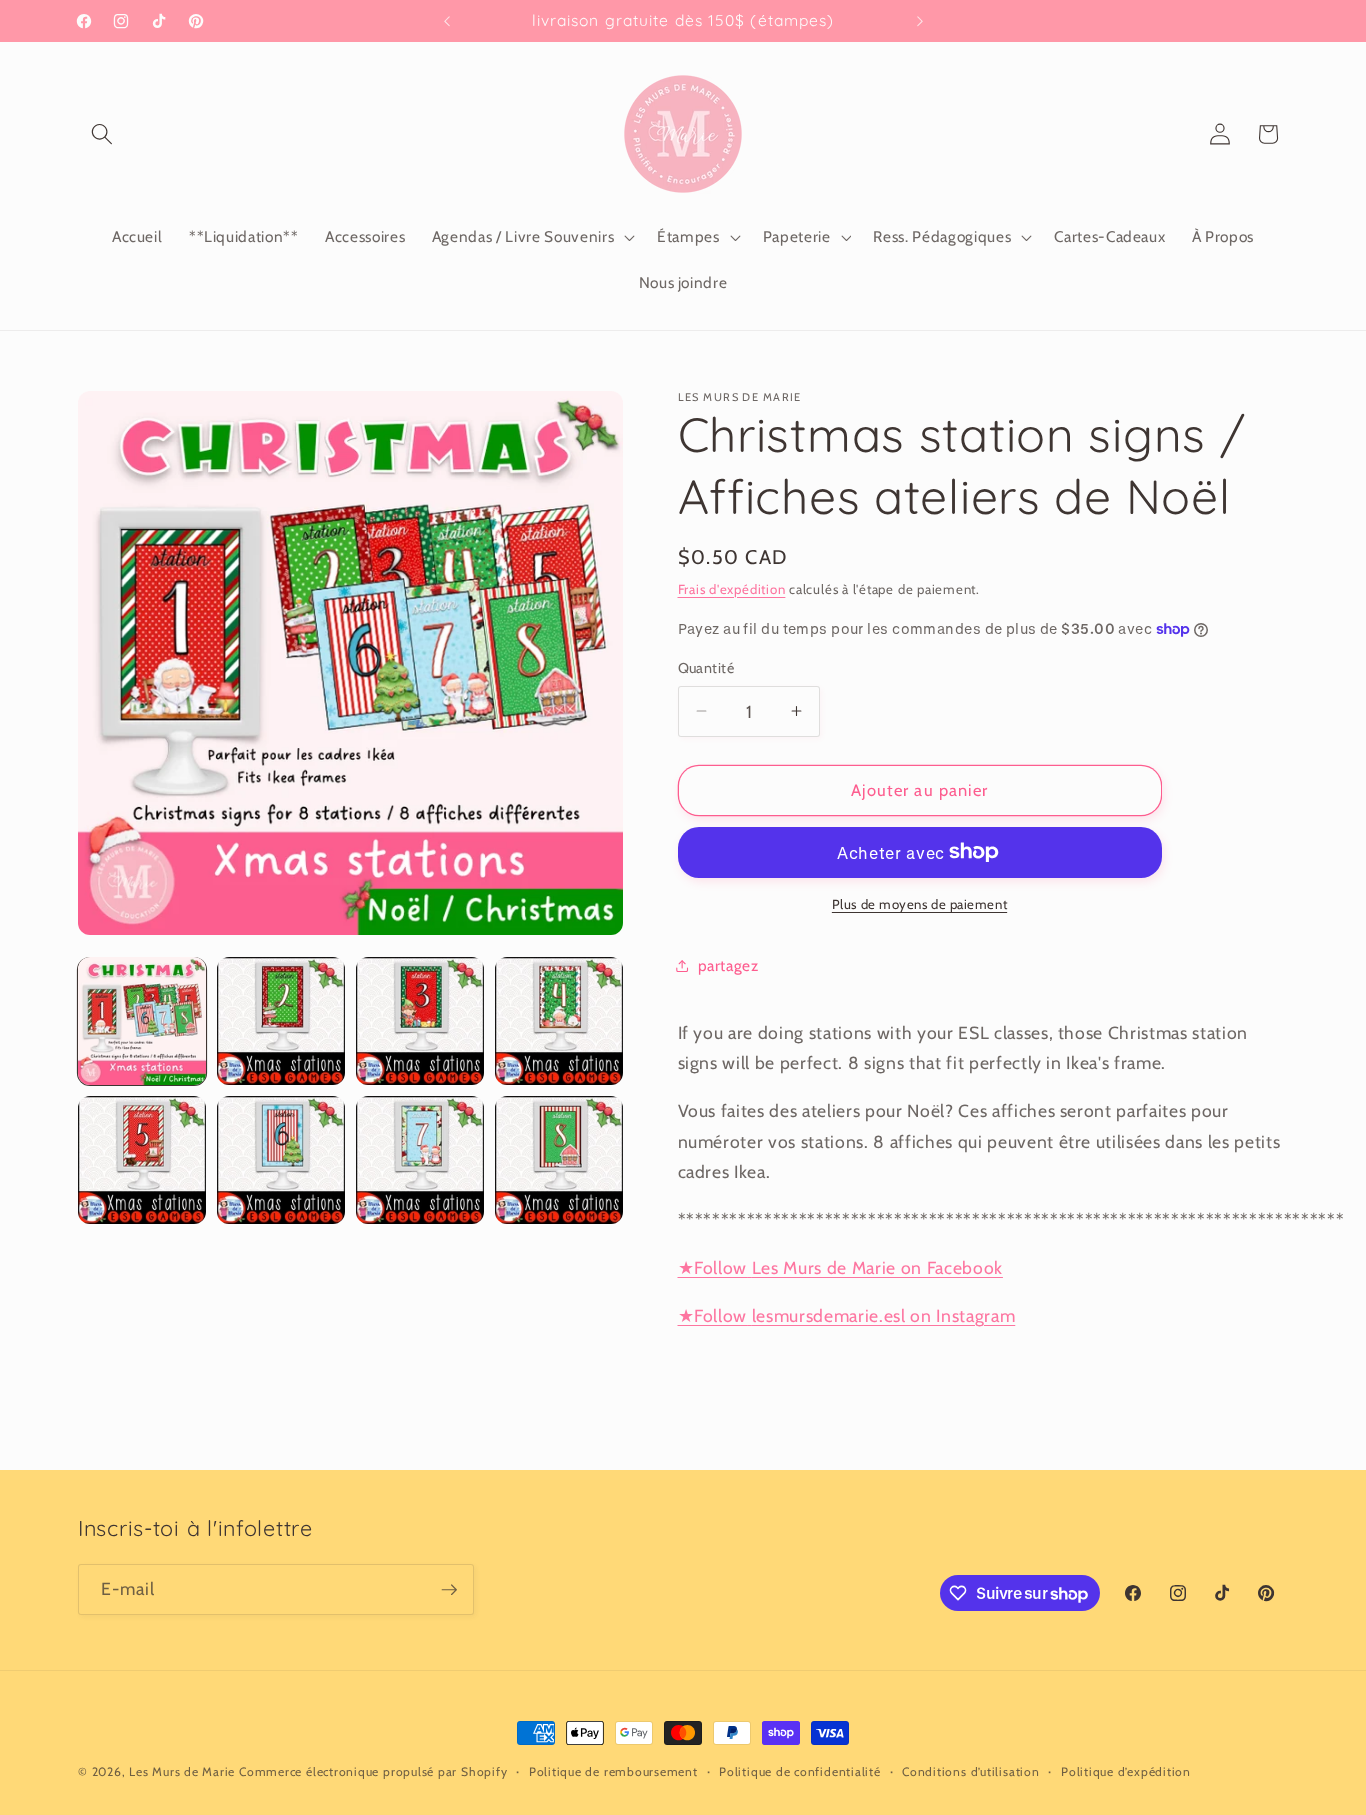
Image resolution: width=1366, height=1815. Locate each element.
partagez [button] (728, 964)
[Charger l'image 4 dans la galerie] (559, 1021)
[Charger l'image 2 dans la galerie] (281, 1021)
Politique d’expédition (1126, 1771)
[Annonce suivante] (920, 21)
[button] (102, 134)
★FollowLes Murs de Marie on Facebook (840, 1266)
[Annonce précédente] (447, 21)
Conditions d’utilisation (970, 1771)
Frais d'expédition (732, 588)
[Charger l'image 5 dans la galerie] (142, 1160)
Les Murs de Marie (182, 1771)
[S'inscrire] (449, 1590)
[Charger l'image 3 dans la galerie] (420, 1021)
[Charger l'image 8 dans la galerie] (559, 1160)
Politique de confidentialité (800, 1771)
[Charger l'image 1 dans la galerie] (142, 1021)
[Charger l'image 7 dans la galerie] (420, 1160)
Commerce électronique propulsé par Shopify (373, 1771)
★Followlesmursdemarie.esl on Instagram (847, 1314)
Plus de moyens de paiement (919, 904)
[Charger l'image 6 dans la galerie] (281, 1160)
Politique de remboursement (613, 1771)
